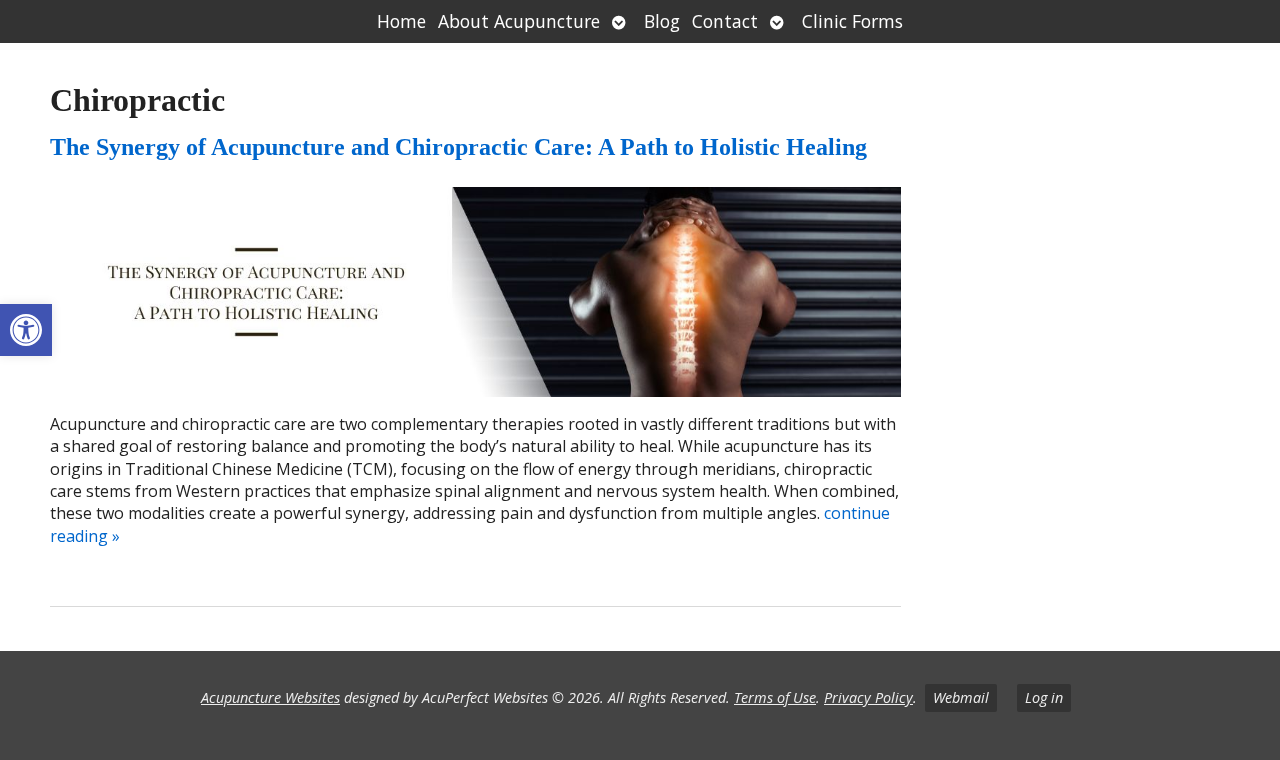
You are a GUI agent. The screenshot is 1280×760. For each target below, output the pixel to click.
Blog (662, 21)
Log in (1044, 697)
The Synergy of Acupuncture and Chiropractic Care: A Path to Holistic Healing (458, 147)
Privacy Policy (868, 697)
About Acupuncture (519, 21)
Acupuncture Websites (270, 697)
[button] (26, 330)
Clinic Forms (852, 21)
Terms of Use (775, 697)
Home (401, 21)
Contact (725, 21)
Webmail (961, 697)
